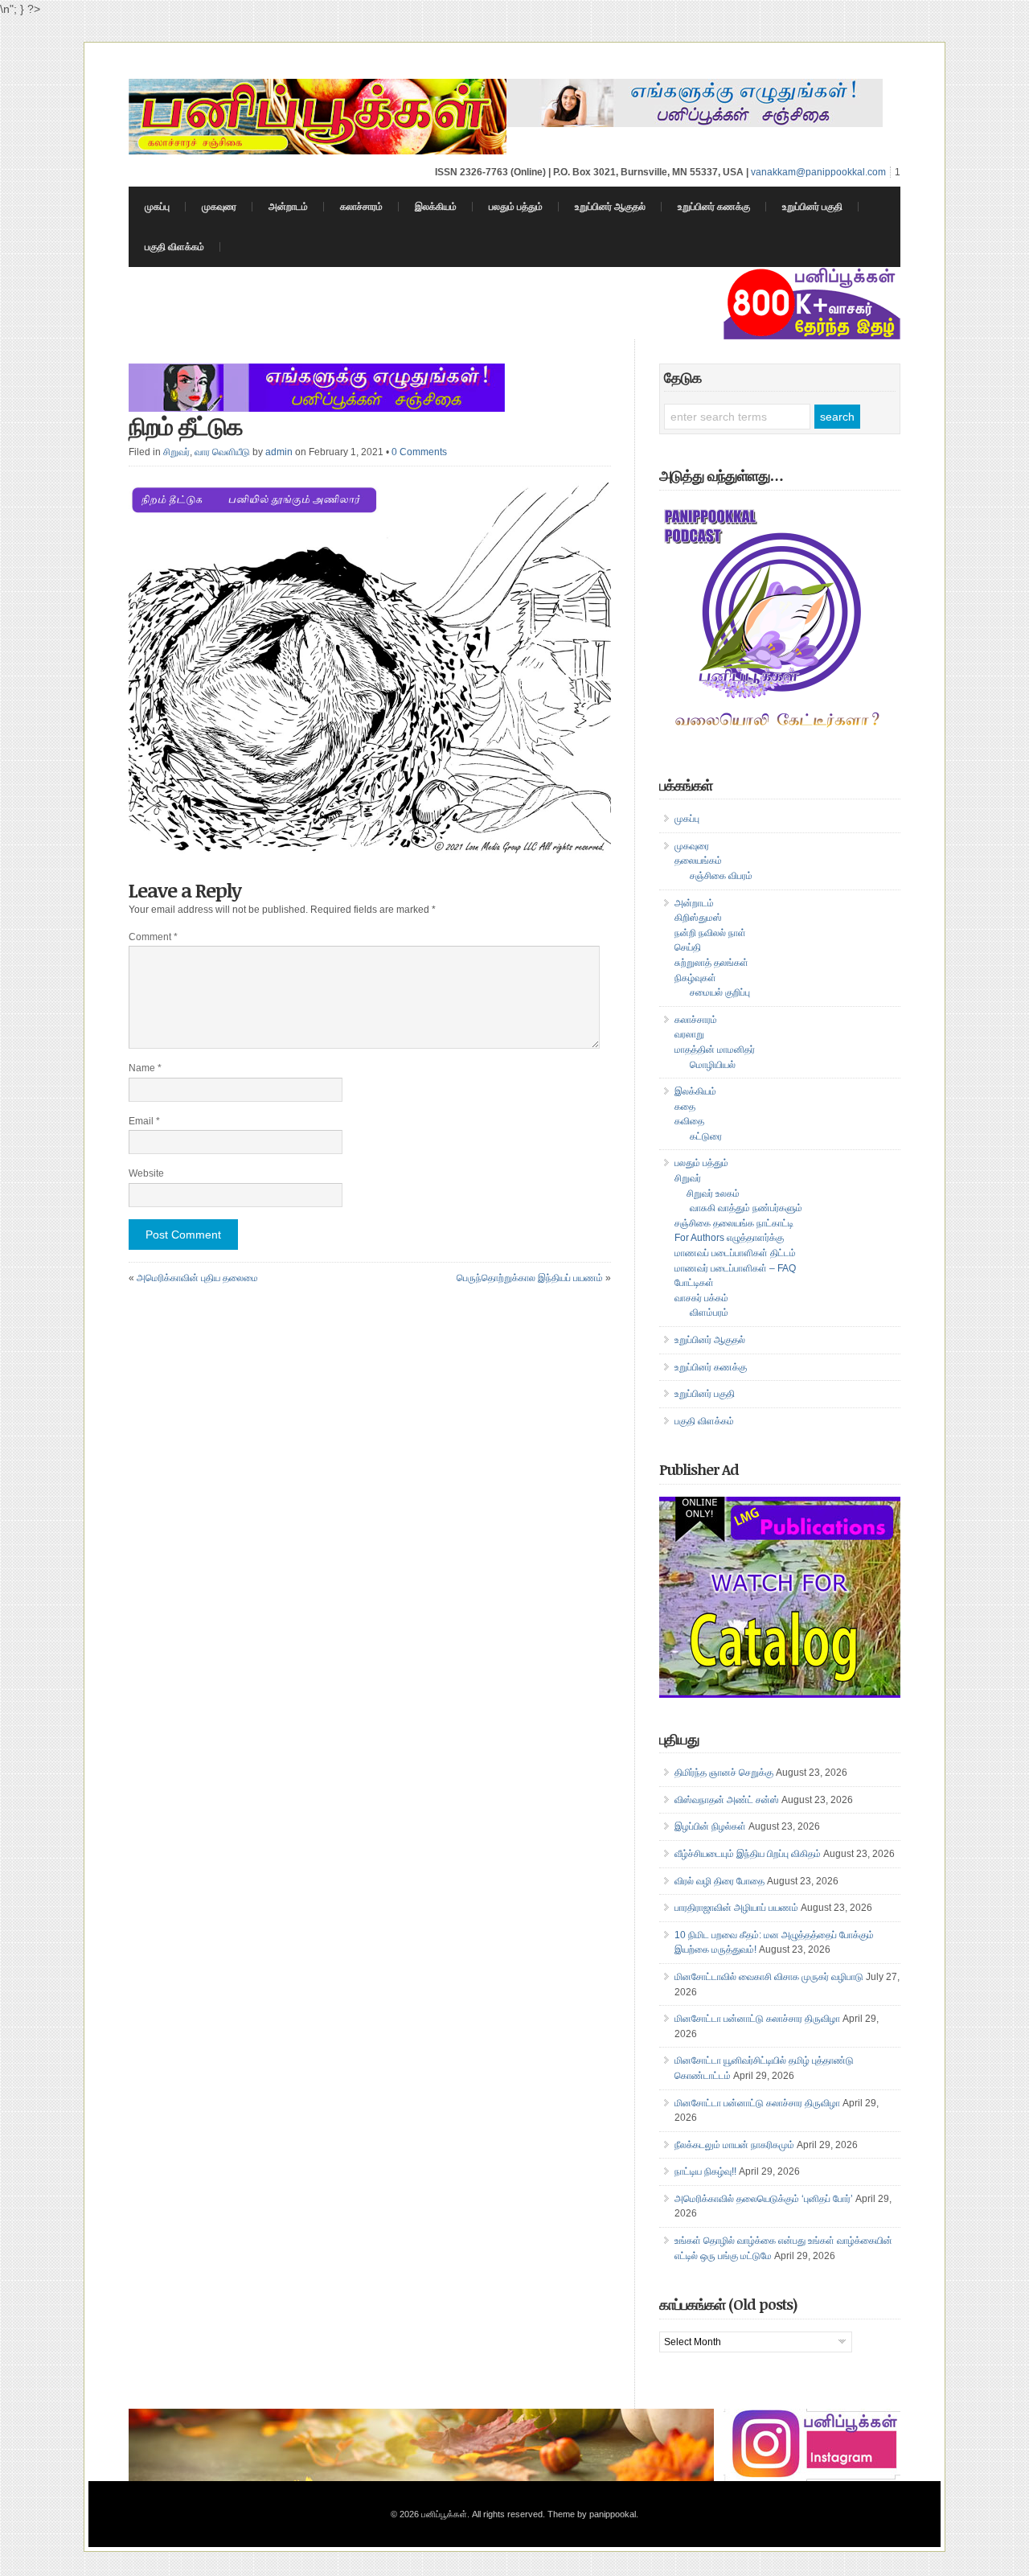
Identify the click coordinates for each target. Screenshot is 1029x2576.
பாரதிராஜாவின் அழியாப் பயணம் (736, 1908)
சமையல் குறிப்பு (720, 992)
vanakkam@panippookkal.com (818, 172)
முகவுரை (219, 207)
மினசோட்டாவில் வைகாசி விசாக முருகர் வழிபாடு (769, 1977)
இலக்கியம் (436, 207)
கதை (685, 1107)
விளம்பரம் (709, 1313)
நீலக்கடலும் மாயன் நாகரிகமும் (734, 2145)
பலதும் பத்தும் (516, 207)
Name (145, 1068)
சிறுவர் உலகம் (713, 1194)
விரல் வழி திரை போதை (719, 1881)
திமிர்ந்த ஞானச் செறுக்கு (724, 1773)
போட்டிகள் (694, 1283)
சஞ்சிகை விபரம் (721, 876)
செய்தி (688, 947)
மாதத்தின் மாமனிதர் (715, 1050)
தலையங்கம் (698, 861)
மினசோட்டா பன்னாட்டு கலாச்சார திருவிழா (757, 2019)
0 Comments (419, 452)
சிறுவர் (176, 452)
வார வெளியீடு (222, 452)
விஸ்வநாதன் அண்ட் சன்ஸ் (727, 1800)
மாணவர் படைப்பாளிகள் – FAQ (735, 1268)
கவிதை (689, 1121)
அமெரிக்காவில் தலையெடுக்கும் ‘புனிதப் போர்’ (764, 2199)
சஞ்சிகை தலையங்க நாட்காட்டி (734, 1223)
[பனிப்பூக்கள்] (318, 150)
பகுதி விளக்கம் (174, 247)
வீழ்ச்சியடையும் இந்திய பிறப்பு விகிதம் (748, 1854)
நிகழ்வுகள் (695, 978)
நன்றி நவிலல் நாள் (710, 933)
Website (146, 1173)
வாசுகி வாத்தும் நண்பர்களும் (746, 1208)
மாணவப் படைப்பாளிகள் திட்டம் (735, 1253)
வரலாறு (689, 1034)
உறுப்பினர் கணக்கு (714, 207)
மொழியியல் (713, 1065)
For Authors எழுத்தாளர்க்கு (729, 1238)
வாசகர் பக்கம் (701, 1298)
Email (144, 1121)
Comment (153, 937)
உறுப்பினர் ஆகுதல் (610, 207)
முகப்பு (157, 207)
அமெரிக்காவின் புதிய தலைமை (197, 1278)
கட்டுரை (706, 1136)
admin (279, 452)
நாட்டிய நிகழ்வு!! (705, 2171)
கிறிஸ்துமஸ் (698, 918)
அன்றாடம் (288, 207)
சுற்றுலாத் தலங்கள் (711, 963)
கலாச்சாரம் (361, 207)
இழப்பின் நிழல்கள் (710, 1826)
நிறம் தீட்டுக (186, 426)
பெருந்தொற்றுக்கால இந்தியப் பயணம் (530, 1278)
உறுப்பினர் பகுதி (812, 207)
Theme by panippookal (592, 2514)
